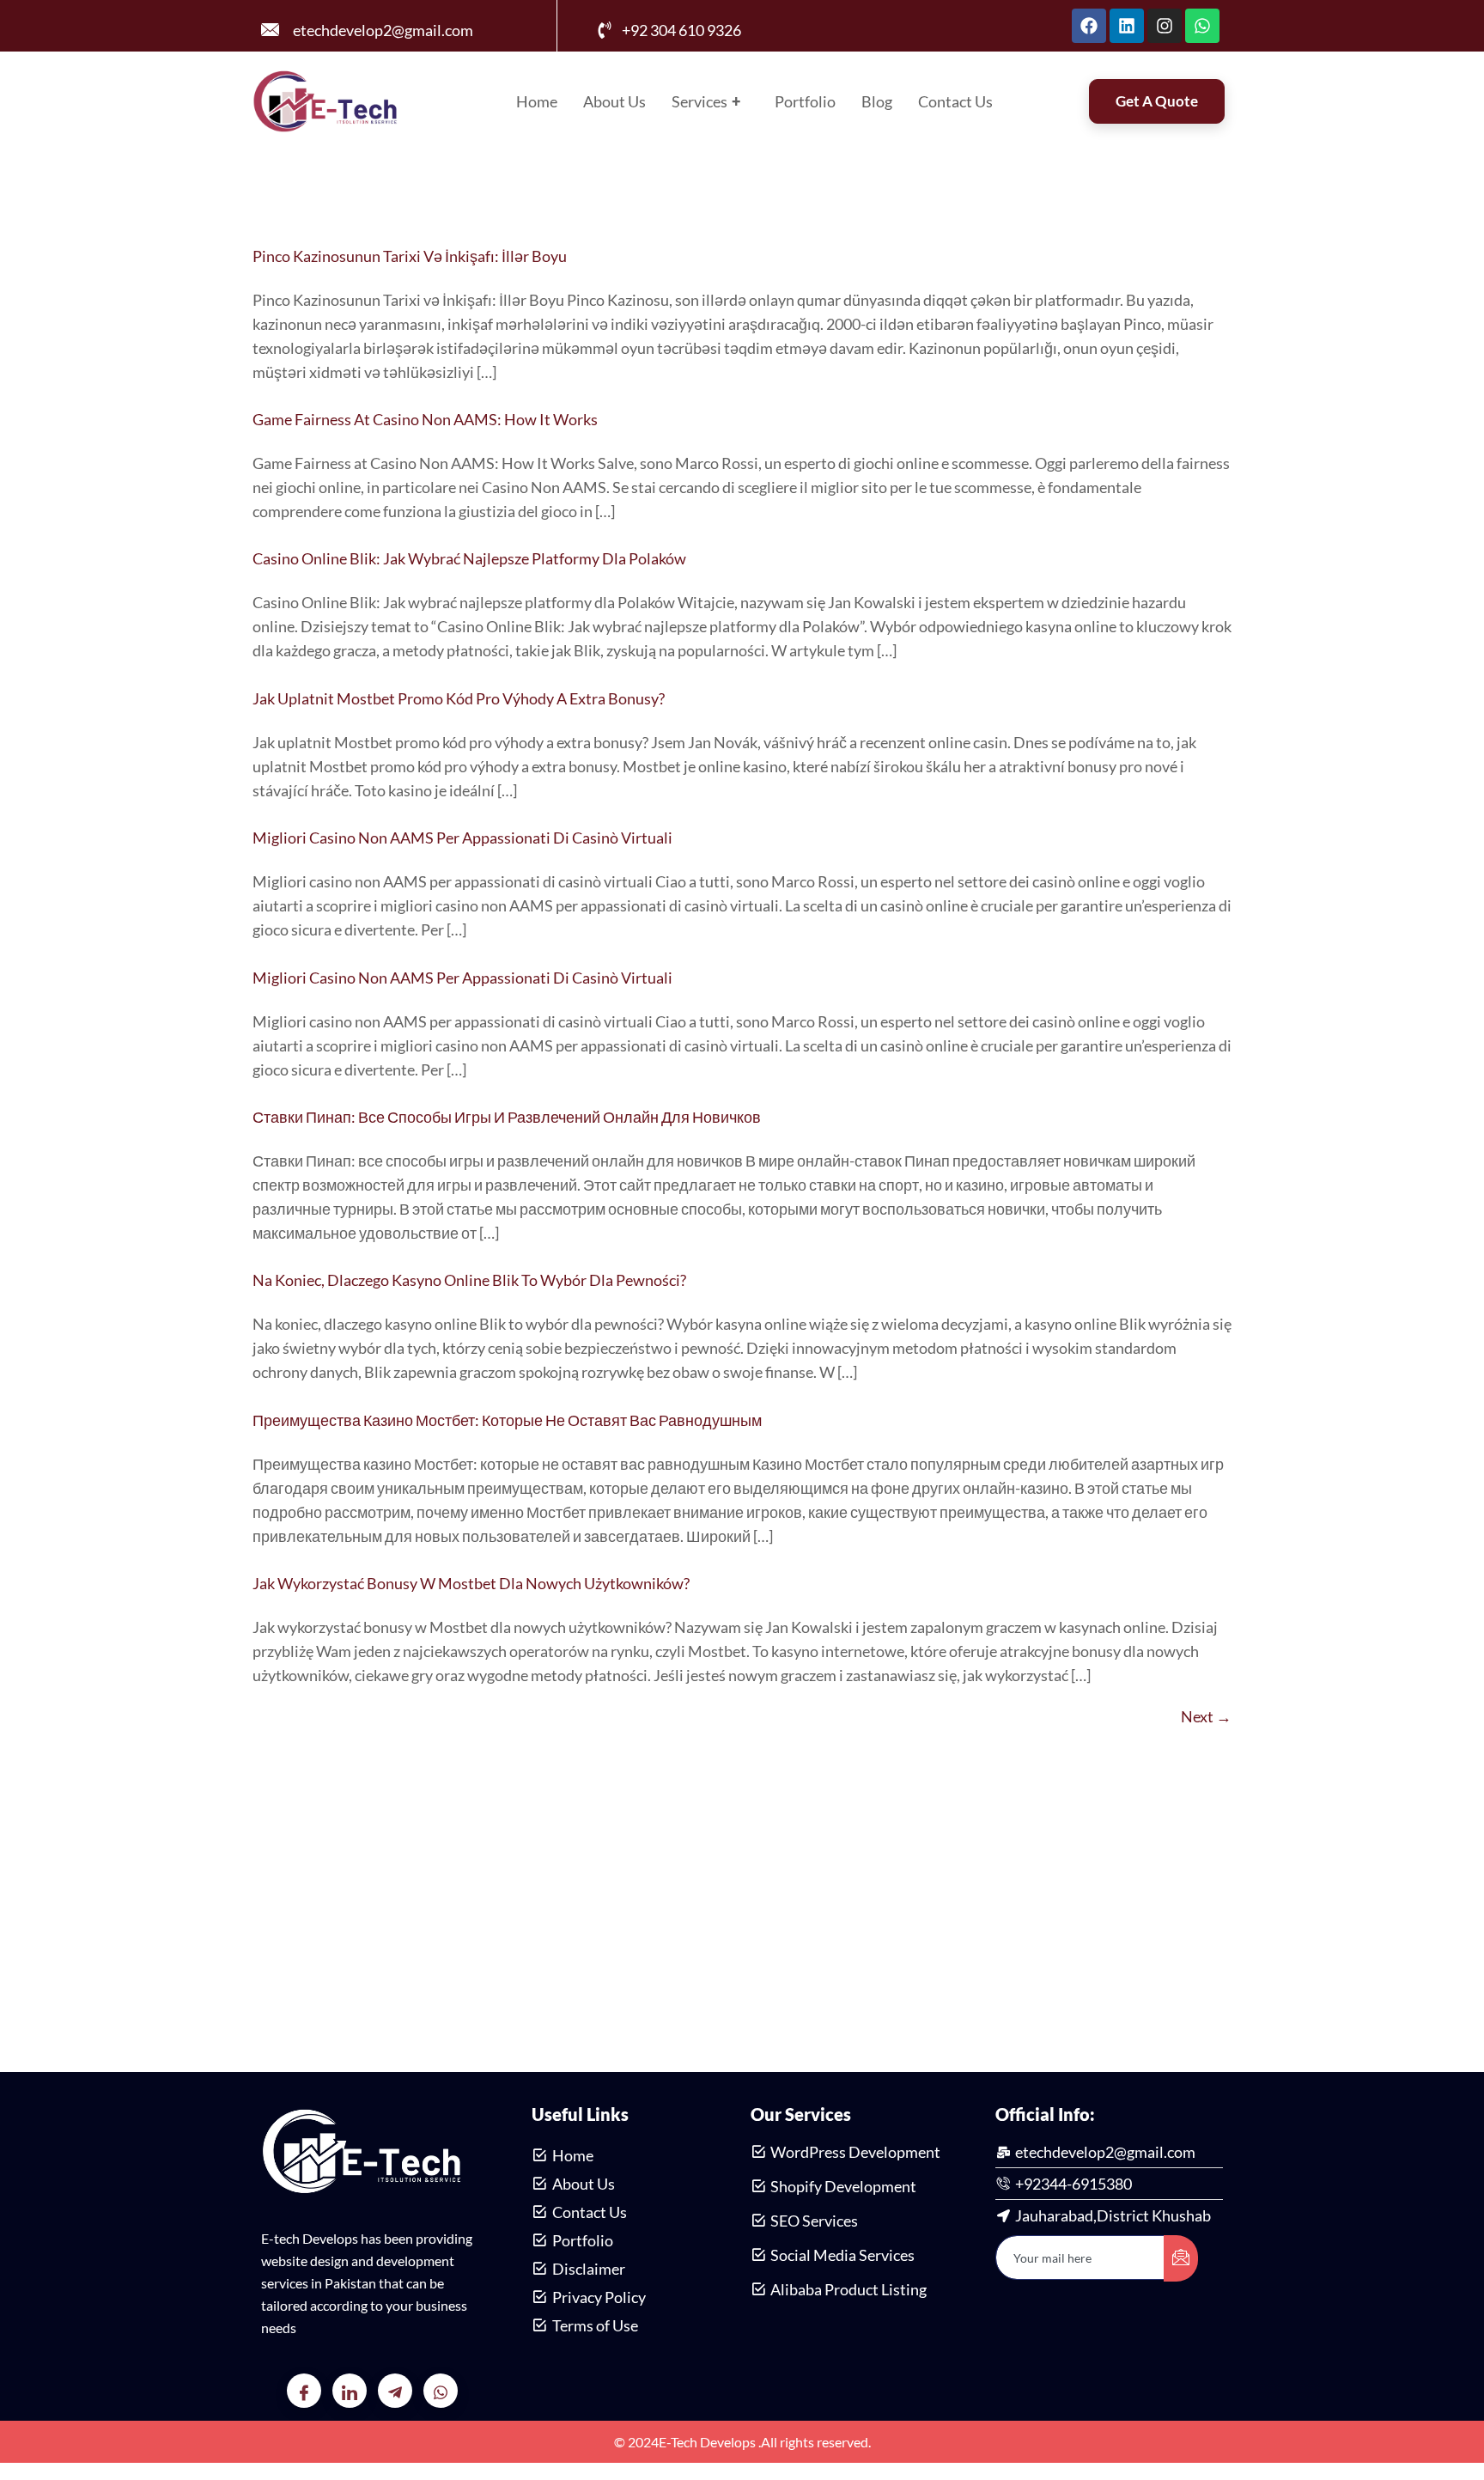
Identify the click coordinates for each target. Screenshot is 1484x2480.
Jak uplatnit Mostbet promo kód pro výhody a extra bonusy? (459, 698)
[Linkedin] (1127, 26)
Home (537, 101)
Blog (877, 101)
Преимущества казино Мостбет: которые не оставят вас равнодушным (507, 1420)
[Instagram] (1165, 26)
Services (706, 101)
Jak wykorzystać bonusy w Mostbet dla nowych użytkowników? (471, 1583)
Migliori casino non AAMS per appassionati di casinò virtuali (462, 838)
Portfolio (805, 101)
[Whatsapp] (1202, 26)
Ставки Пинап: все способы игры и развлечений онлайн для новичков (507, 1117)
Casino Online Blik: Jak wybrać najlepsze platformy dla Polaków (469, 558)
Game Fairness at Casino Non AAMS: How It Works (425, 419)
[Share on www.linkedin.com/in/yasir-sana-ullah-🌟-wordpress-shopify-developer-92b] (350, 2391)
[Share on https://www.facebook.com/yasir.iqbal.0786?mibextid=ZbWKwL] (304, 2391)
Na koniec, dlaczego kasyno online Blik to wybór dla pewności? (469, 1280)
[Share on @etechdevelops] (395, 2391)
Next (1206, 1716)
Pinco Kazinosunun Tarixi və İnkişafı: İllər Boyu (410, 256)
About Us (614, 101)
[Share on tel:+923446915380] (441, 2391)
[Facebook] (1089, 26)
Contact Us (955, 101)
